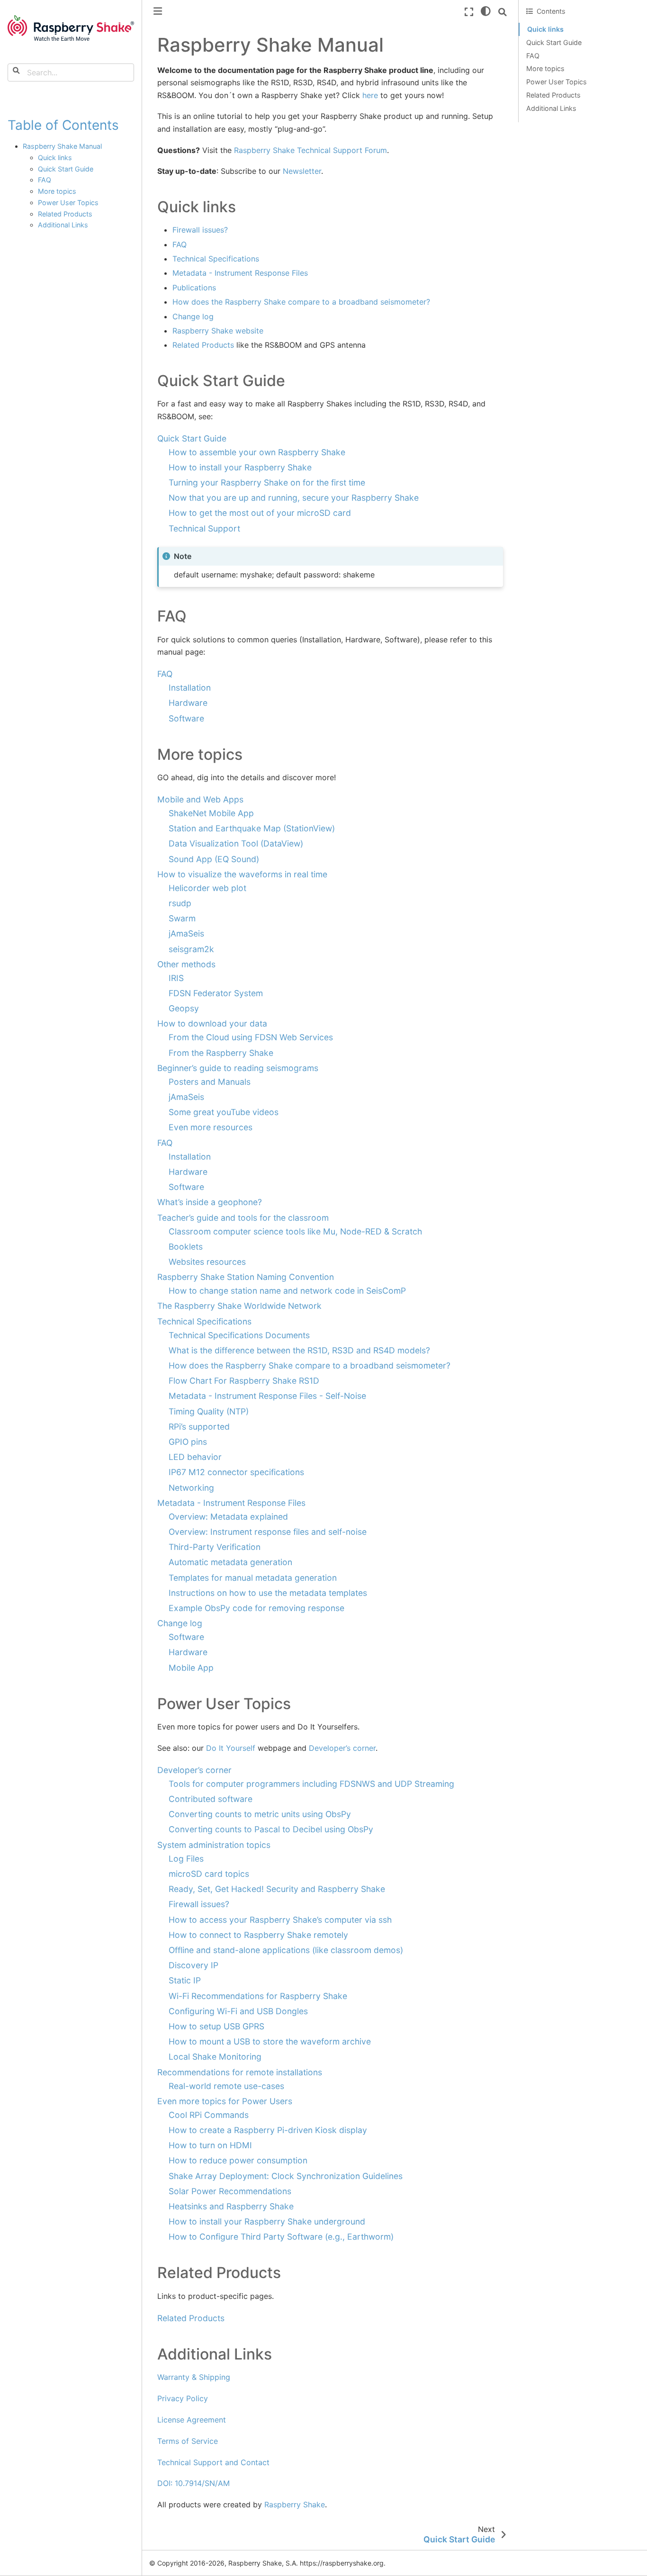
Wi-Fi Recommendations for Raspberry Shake (258, 1996)
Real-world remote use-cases (226, 2086)
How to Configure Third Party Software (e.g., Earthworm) (281, 2237)
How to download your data (212, 1023)
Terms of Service (188, 2441)
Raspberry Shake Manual (62, 146)
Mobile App (191, 1668)
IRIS (176, 978)
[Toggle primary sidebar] (158, 11)
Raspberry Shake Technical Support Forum (310, 150)
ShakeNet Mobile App (211, 813)
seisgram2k (191, 949)
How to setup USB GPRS (216, 2026)
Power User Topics (68, 203)
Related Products (65, 214)
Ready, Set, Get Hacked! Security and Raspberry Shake (277, 1889)
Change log (180, 1623)
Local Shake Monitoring (215, 2057)
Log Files (186, 1859)
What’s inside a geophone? (210, 1202)
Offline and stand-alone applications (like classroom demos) (286, 1950)
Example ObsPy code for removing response (256, 1608)
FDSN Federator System (216, 993)
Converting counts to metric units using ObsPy (260, 1814)
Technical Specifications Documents (239, 1335)
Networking (191, 1488)
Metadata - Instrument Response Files (231, 1503)
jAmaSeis (186, 933)
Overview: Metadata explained (228, 1517)
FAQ (45, 180)
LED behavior (195, 1457)
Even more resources (211, 1127)
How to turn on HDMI (210, 2145)
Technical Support (204, 528)
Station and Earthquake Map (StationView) (252, 828)
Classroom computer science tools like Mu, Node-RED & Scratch (295, 1231)
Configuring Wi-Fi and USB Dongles (238, 2011)
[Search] (503, 12)
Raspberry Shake (295, 2504)
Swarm (182, 918)
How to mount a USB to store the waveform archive (270, 2041)
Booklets (186, 1247)
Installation (190, 688)
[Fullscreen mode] (469, 12)
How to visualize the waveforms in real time (242, 874)
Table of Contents (63, 125)
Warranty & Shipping (194, 2377)
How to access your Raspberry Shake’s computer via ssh (280, 1920)
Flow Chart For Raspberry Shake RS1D (244, 1381)
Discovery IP (193, 1965)
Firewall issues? (199, 1904)
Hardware (188, 703)
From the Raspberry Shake (221, 1053)
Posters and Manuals (210, 1082)
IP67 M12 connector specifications (236, 1472)
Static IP (185, 1980)
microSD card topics (209, 1874)
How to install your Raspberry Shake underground (267, 2221)
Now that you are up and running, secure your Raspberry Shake (294, 498)
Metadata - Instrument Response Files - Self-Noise (267, 1396)
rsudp (180, 903)
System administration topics (214, 1845)
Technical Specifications (204, 1321)
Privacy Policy (183, 2398)
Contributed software (211, 1799)
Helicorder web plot (207, 888)
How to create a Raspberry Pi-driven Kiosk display (268, 2130)
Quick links (55, 158)
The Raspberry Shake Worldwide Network (239, 1306)
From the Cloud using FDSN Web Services (251, 1037)
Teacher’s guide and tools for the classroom (243, 1218)
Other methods (186, 964)
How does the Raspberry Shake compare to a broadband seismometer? (310, 1365)
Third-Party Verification (215, 1547)
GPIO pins (188, 1442)
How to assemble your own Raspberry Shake (257, 452)
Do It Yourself (231, 1748)
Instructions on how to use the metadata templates (268, 1593)
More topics (57, 191)
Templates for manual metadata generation (253, 1578)
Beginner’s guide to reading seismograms (238, 1068)
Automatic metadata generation (230, 1562)
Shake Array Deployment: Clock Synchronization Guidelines (286, 2176)
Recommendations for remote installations (240, 2072)
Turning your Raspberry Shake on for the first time (267, 482)
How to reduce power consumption (238, 2160)
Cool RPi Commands (209, 2115)
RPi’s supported (199, 1427)
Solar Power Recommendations (230, 2191)
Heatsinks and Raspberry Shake (231, 2206)
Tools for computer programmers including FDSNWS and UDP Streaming (311, 1784)
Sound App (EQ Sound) (214, 859)
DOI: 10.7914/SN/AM (193, 2483)
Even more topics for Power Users (225, 2101)
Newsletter (302, 171)
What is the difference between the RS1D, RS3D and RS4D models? (299, 1350)
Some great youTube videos (224, 1112)
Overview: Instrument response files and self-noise (268, 1532)
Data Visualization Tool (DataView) (236, 843)
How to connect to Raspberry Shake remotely (258, 1935)
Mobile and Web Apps (200, 799)
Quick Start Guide (66, 169)
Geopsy (184, 1008)
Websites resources (207, 1262)
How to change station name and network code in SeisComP (287, 1291)
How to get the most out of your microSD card (260, 513)
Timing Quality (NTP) (209, 1411)
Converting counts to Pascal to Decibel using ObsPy (271, 1829)
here (370, 95)
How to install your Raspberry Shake (240, 467)
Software (186, 718)
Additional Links (63, 225)
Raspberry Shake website (218, 331)
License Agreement (192, 2420)
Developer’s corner (194, 1770)
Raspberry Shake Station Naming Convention (246, 1277)
